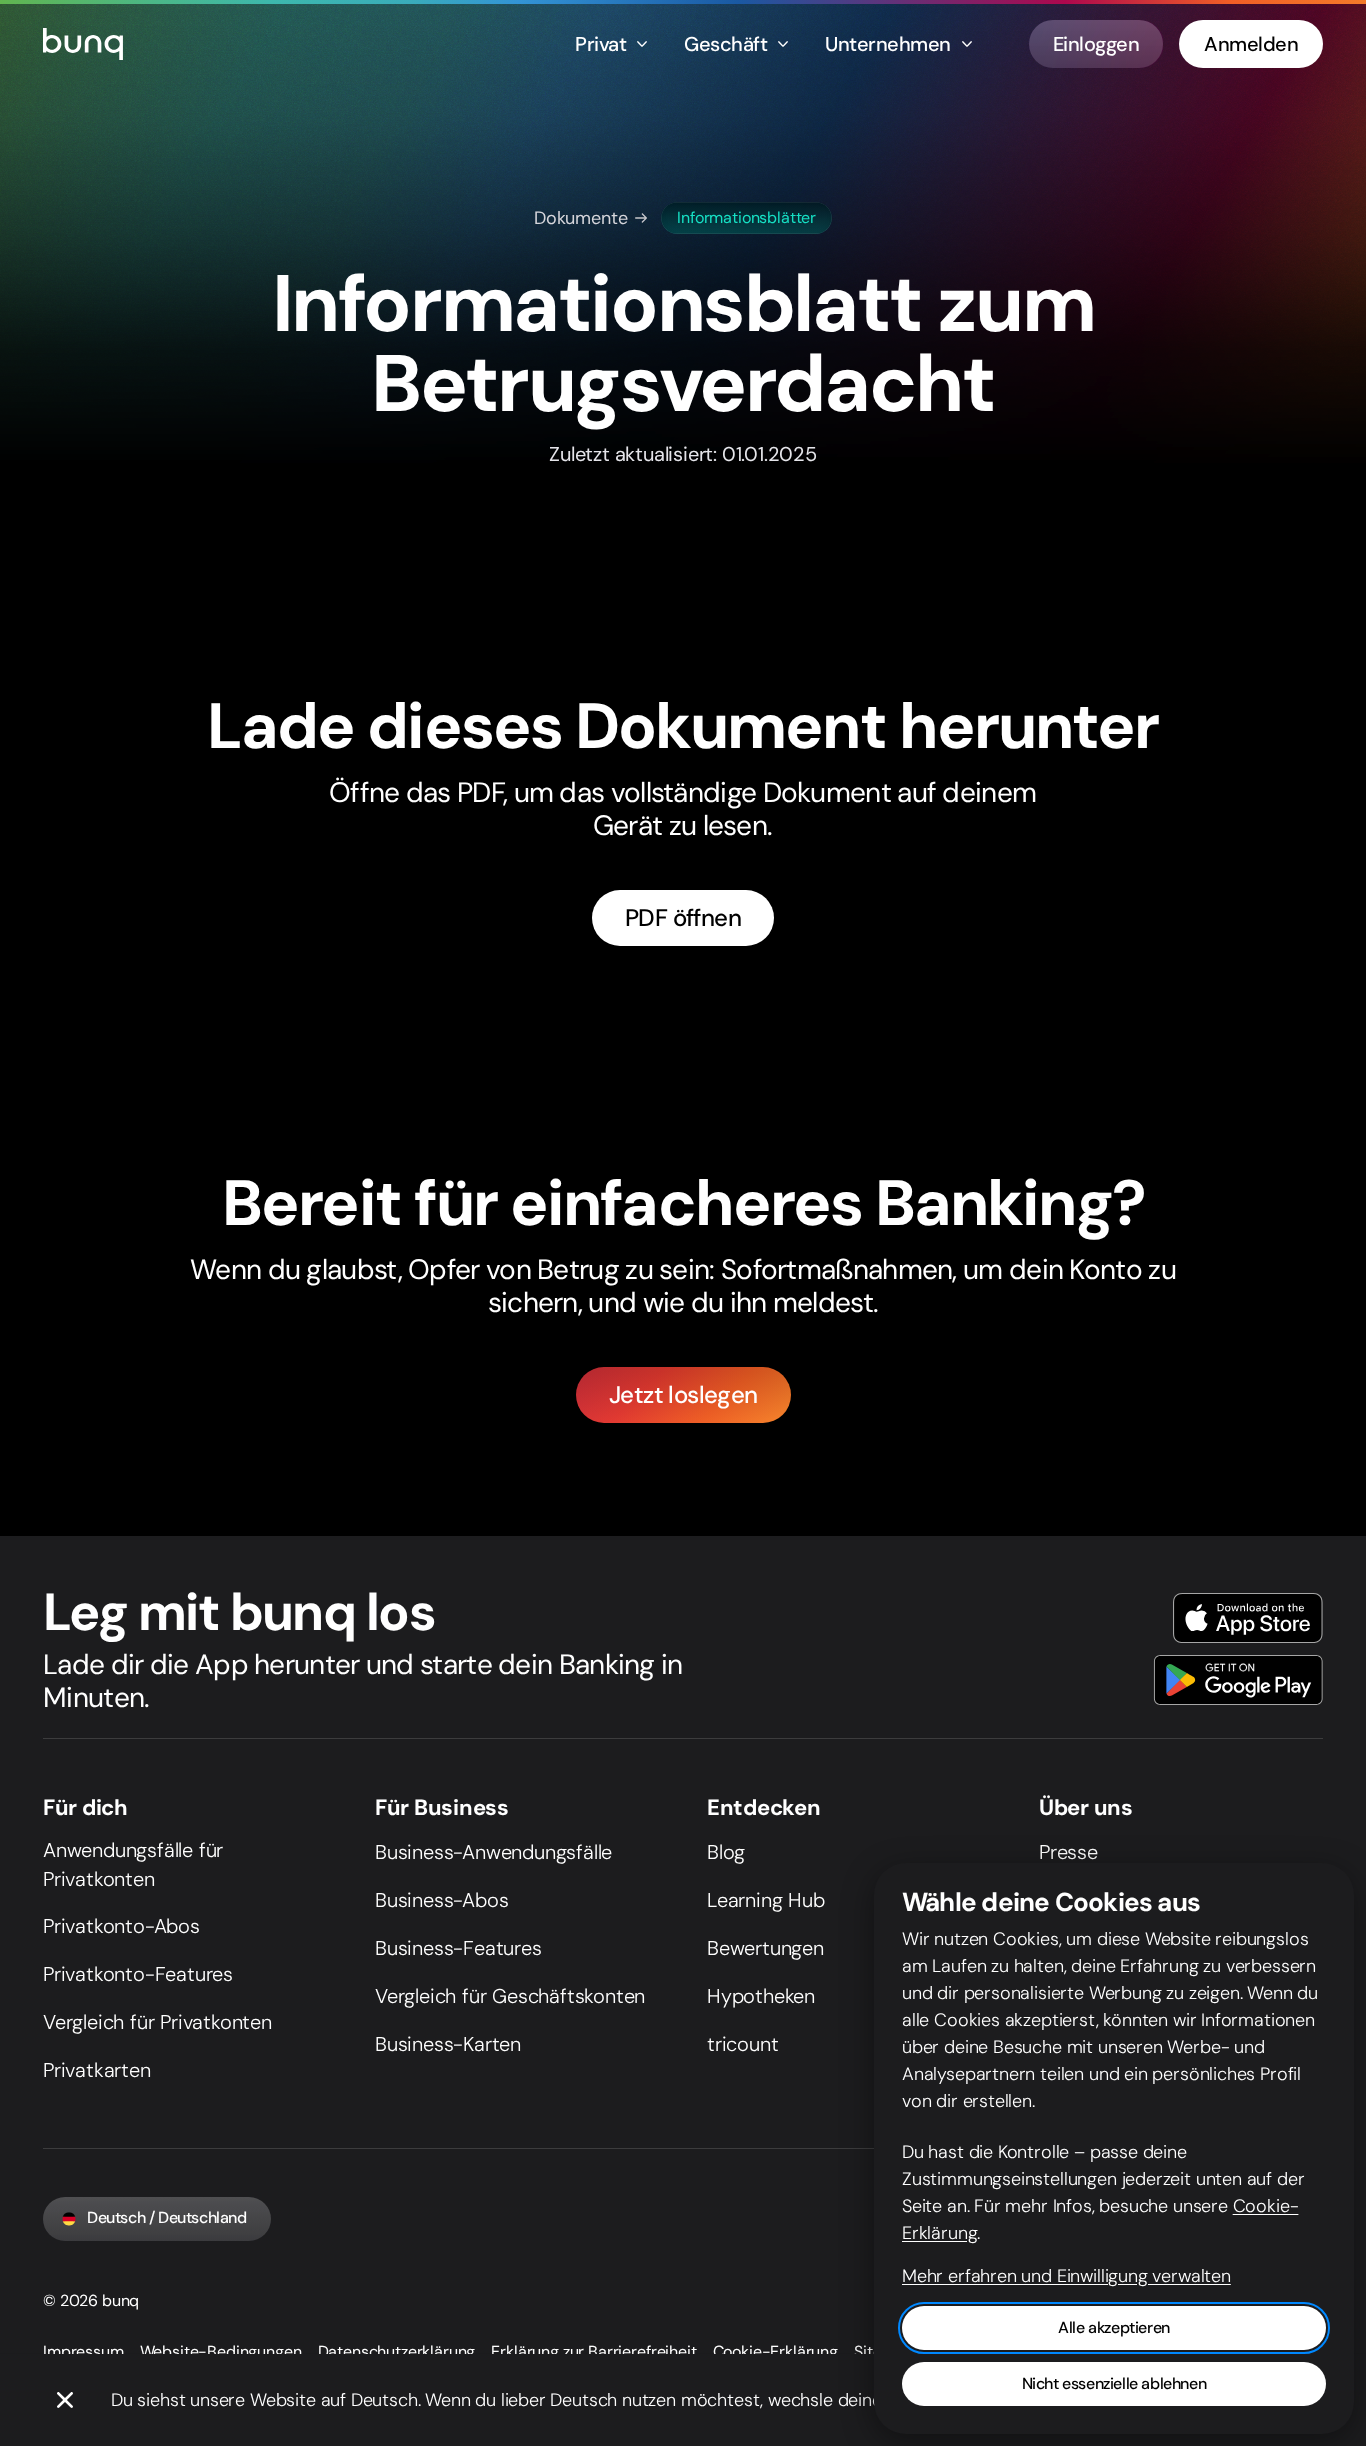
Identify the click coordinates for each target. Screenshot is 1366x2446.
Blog (726, 1852)
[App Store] (1248, 1618)
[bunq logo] (83, 44)
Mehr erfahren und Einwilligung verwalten (1066, 2276)
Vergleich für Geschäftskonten (510, 1996)
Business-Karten (448, 2044)
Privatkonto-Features (138, 1974)
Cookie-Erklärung (775, 2351)
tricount (742, 2044)
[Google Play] (1238, 1680)
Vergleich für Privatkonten (157, 2022)
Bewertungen (765, 1948)
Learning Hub (766, 1900)
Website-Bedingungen (221, 2351)
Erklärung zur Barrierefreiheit (593, 2351)
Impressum (83, 2351)
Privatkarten (97, 2070)
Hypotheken (761, 1996)
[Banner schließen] (65, 2400)
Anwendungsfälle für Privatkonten (133, 1864)
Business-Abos (441, 1900)
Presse (1068, 1852)
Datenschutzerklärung (397, 2351)
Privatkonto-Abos (121, 1926)
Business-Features (458, 1948)
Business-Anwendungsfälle (493, 1852)
